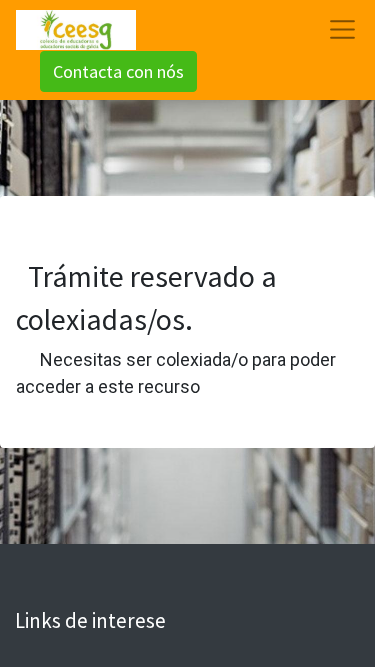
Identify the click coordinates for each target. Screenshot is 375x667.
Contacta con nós (118, 71)
